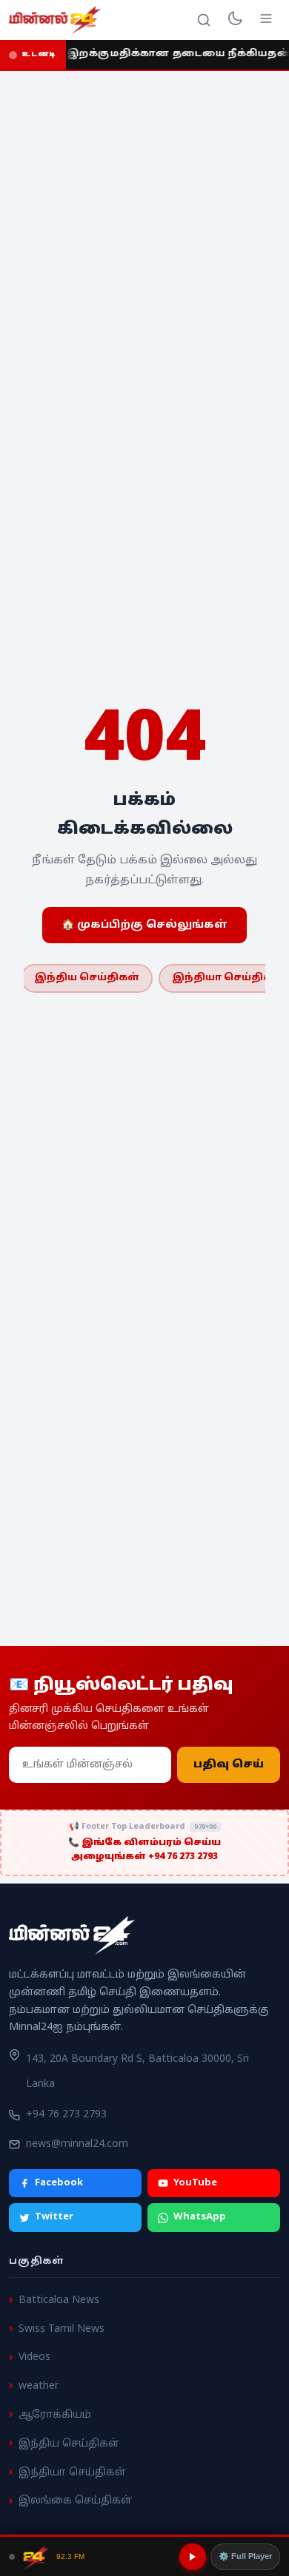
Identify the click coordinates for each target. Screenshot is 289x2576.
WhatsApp (200, 2217)
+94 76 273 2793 (66, 2115)
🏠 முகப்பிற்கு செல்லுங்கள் (144, 925)
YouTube (195, 2183)
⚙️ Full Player (245, 2556)
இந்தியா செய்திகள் (72, 2472)
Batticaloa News (59, 2300)
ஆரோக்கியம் (55, 2415)
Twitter (54, 2217)
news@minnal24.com (77, 2144)
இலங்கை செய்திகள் (75, 2501)
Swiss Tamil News (62, 2329)
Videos (34, 2357)
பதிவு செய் (229, 1765)
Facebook (59, 2183)
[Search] (204, 20)
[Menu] (266, 20)
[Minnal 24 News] (55, 20)
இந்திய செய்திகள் (87, 978)
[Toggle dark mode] (235, 20)
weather (39, 2386)
